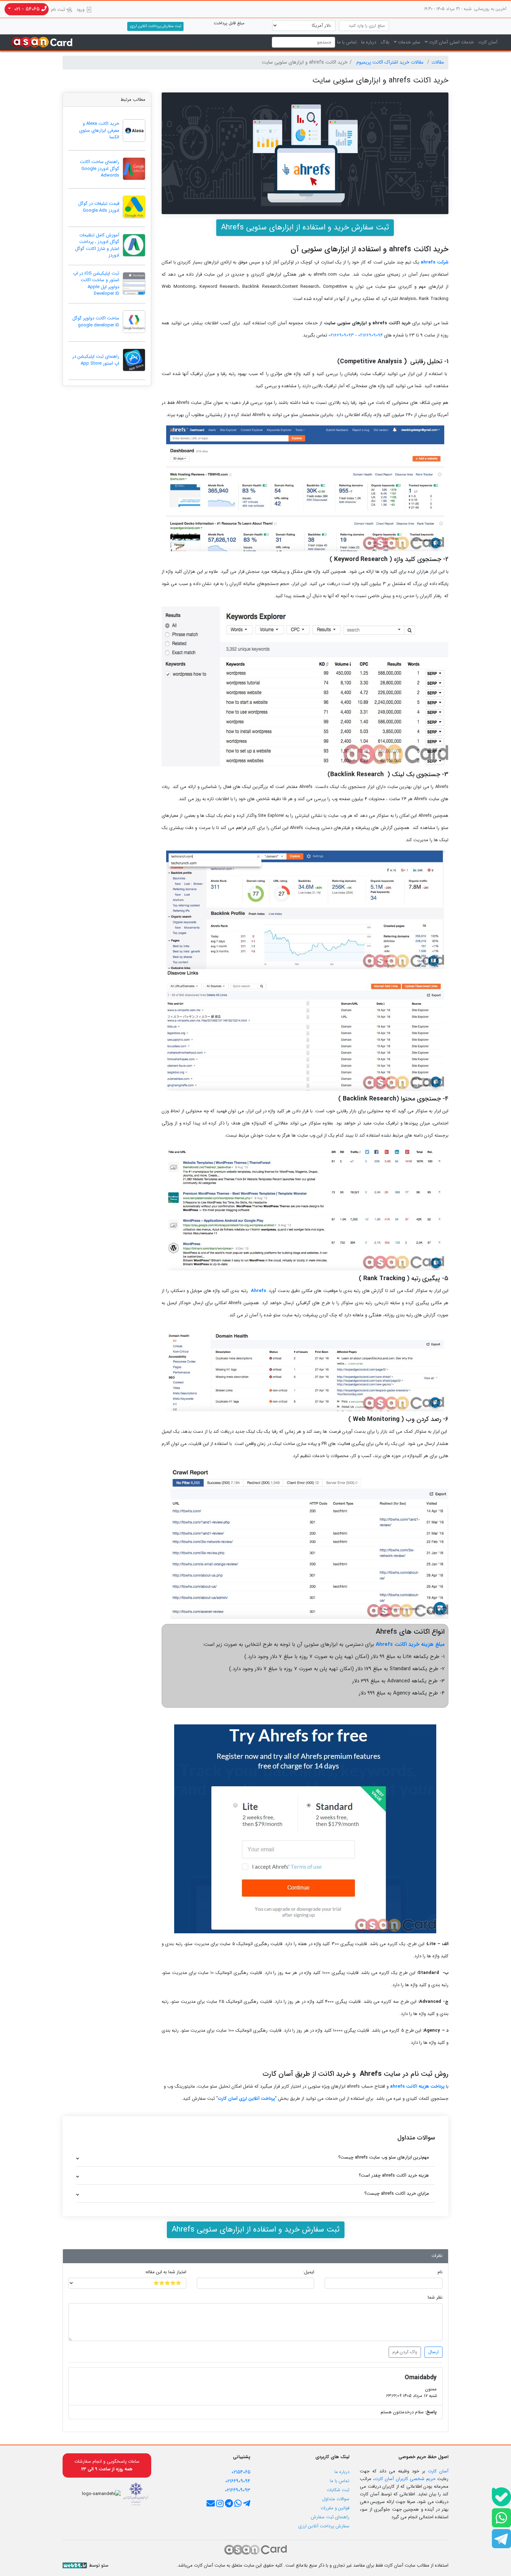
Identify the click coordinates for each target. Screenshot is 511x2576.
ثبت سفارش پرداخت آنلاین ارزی (156, 26)
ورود (81, 10)
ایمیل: (309, 2272)
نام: (440, 2272)
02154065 (241, 2472)
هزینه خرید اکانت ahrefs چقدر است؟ (394, 2175)
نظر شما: (435, 2298)
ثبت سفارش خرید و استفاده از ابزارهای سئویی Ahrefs (305, 227)
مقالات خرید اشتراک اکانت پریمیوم (391, 62)
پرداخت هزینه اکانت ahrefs (417, 2086)
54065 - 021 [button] (27, 9)
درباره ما (369, 42)
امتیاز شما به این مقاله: (165, 2272)
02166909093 (340, 335)
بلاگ (385, 42)
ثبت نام (59, 10)
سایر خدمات (408, 42)
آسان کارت (488, 42)
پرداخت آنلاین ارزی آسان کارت (246, 2099)
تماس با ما (347, 42)
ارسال (433, 2352)
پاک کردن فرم (405, 2352)
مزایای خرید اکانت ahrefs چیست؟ (397, 2193)
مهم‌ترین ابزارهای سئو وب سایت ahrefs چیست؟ (384, 2157)
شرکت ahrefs (435, 262)
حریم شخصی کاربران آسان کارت (405, 2479)
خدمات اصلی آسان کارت (451, 42)
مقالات (438, 62)
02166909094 (370, 335)
